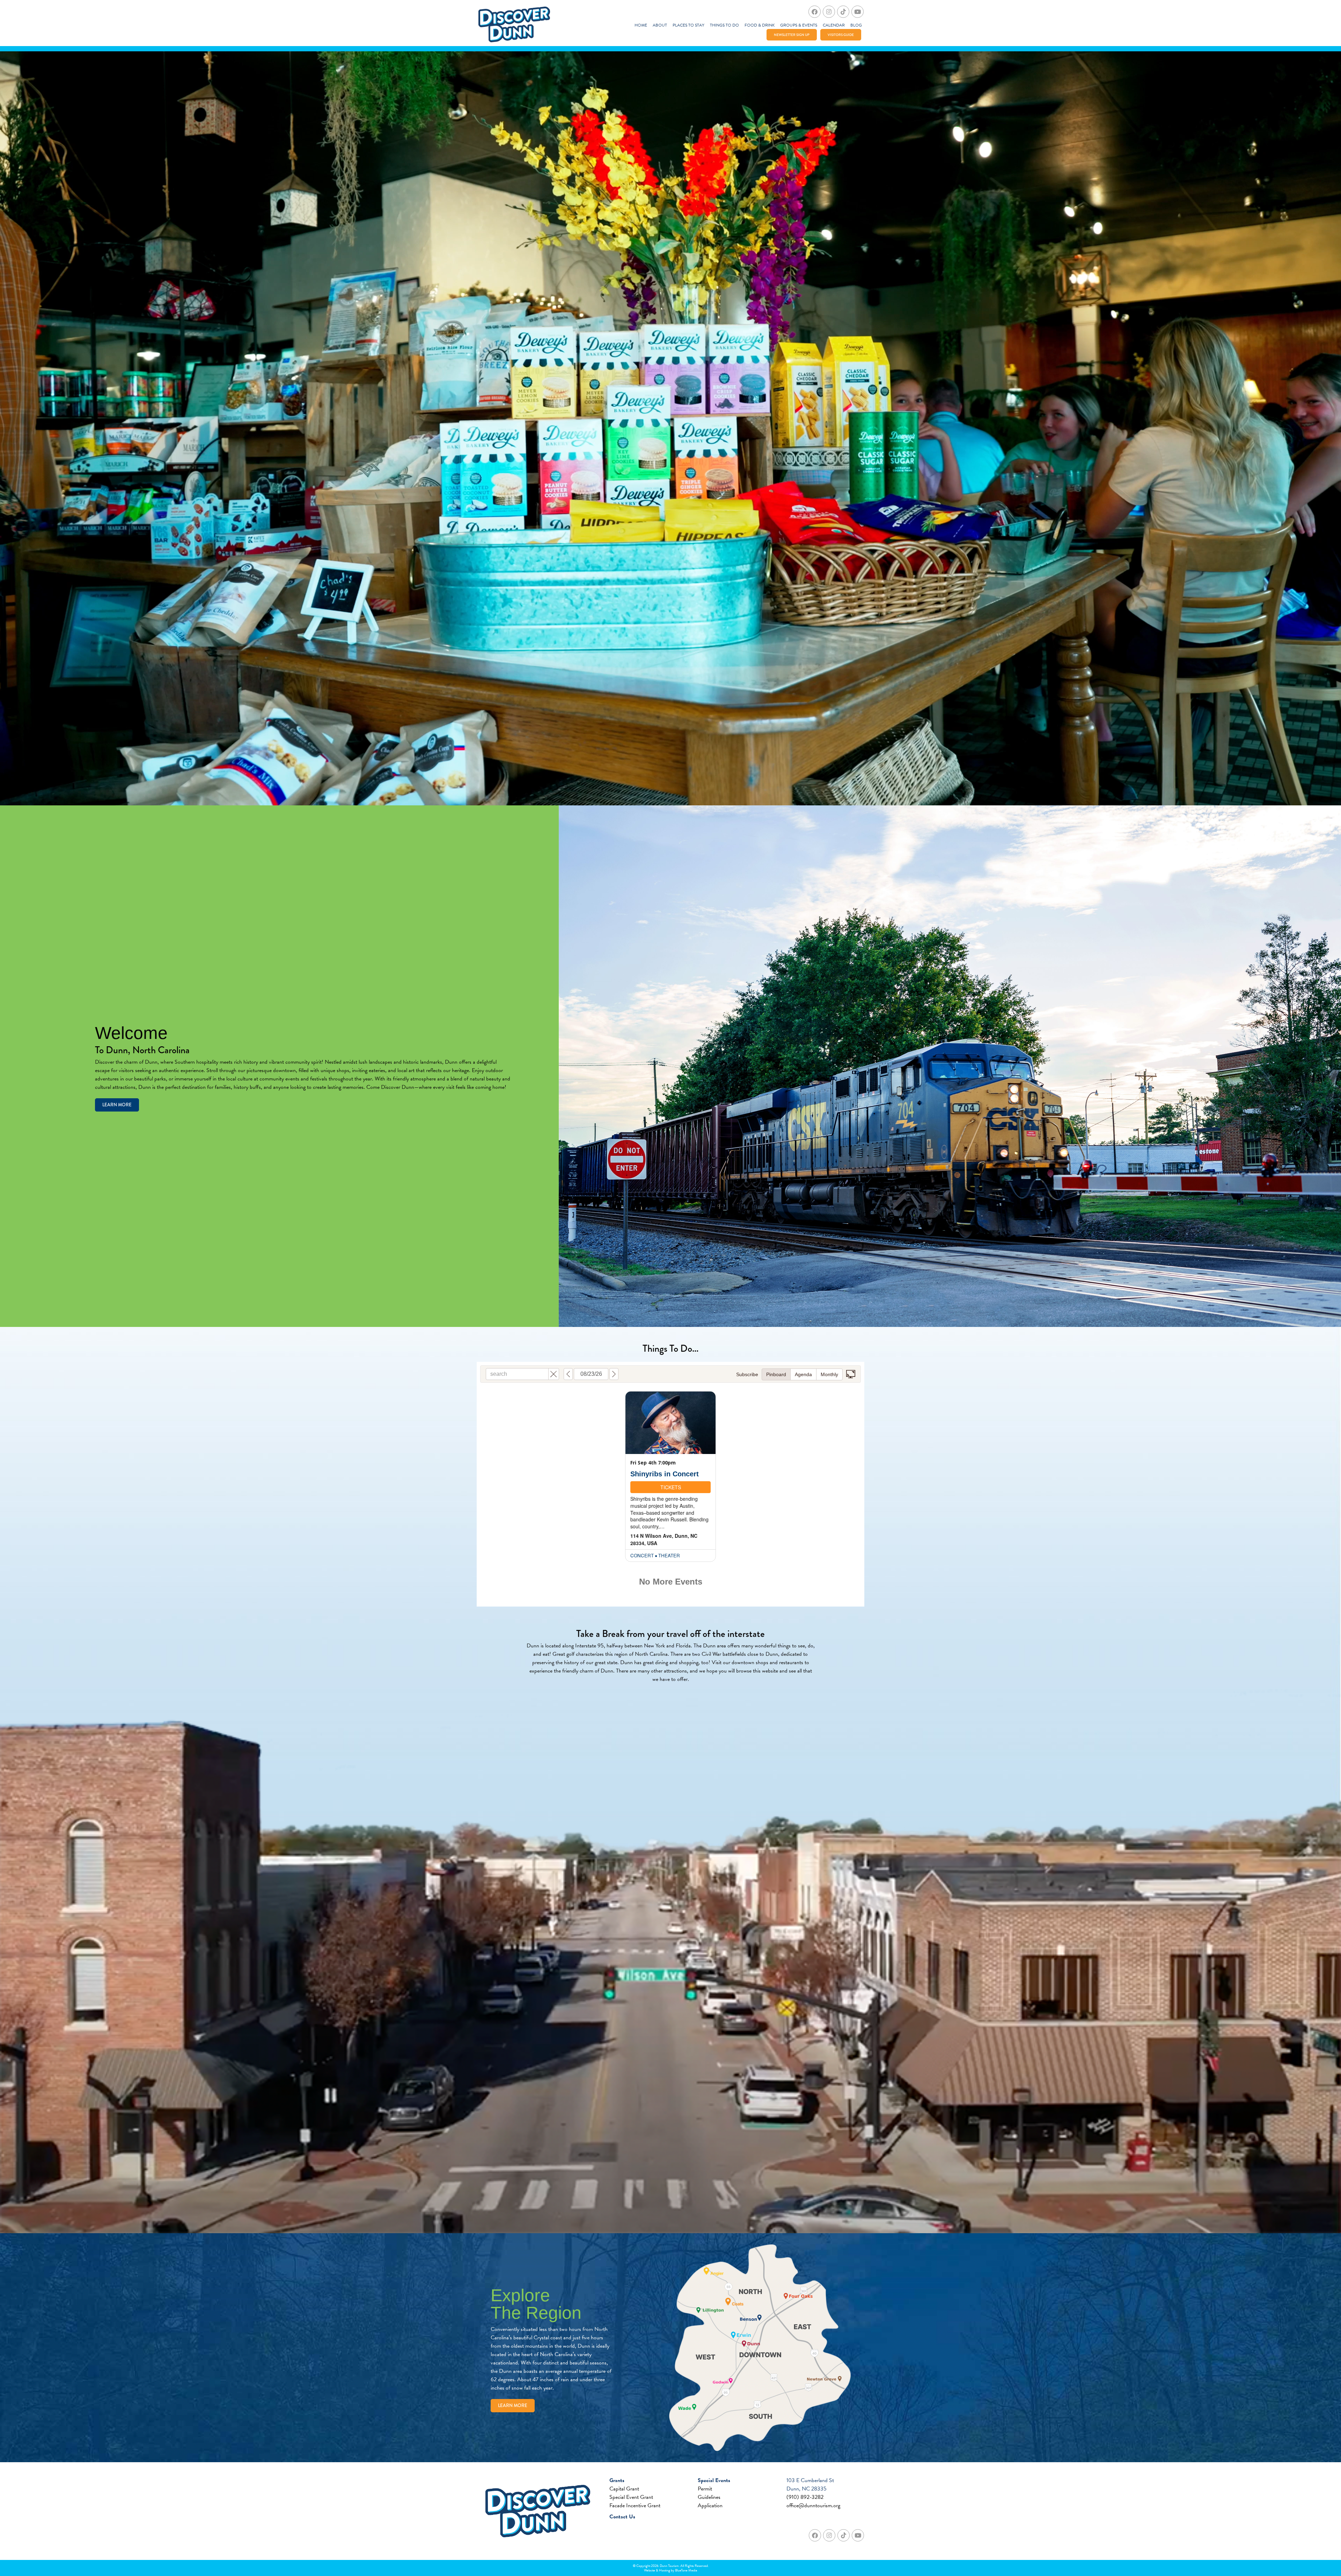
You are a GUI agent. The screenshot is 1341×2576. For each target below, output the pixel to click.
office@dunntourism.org (813, 2505)
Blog (856, 25)
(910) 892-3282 (805, 2497)
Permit (705, 2489)
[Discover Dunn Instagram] (829, 12)
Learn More (117, 1105)
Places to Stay (688, 25)
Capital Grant (624, 2489)
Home (641, 25)
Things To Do (724, 25)
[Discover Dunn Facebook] (815, 12)
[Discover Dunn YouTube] (858, 12)
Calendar (834, 25)
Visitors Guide (841, 35)
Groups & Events (799, 25)
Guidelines (709, 2497)
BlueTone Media (686, 2570)
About (660, 25)
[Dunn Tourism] (514, 25)
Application (710, 2505)
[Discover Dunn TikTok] (843, 12)
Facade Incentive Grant (635, 2505)
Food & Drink (760, 25)
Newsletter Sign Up (792, 35)
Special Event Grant (631, 2497)
